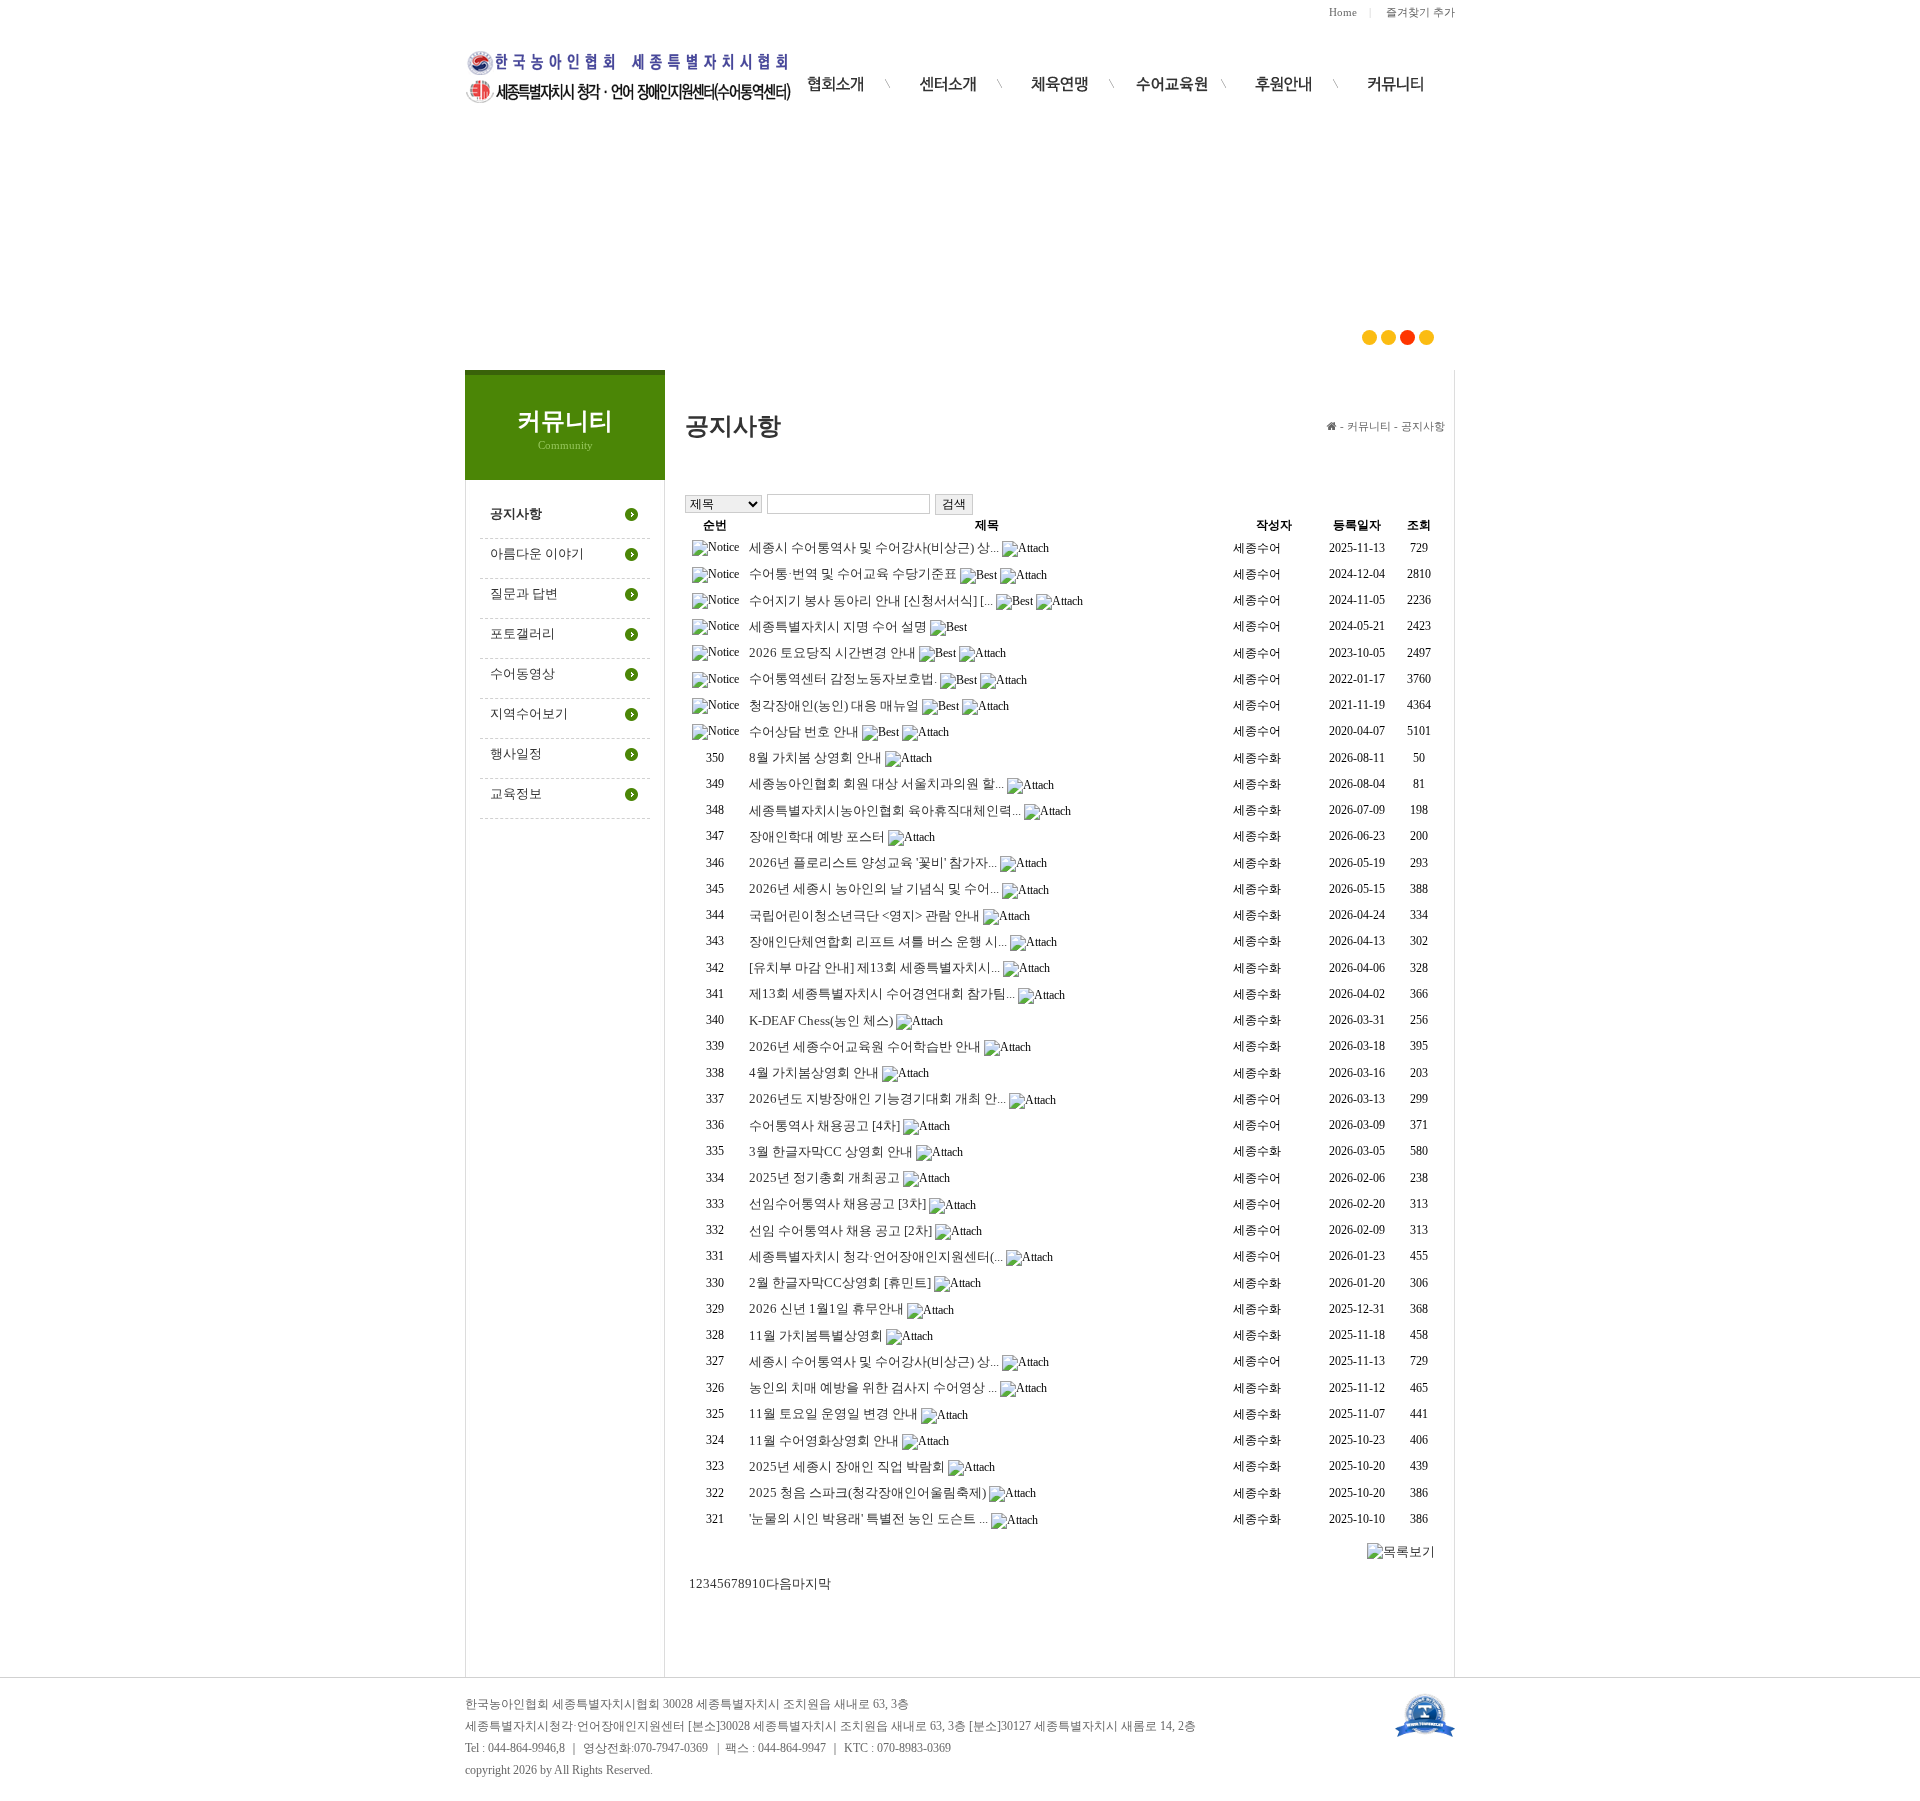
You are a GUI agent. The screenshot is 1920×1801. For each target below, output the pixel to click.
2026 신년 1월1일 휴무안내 (826, 1308)
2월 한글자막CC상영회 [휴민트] (840, 1282)
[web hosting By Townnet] (1425, 1713)
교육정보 (516, 793)
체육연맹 (1060, 84)
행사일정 (516, 753)
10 (759, 1583)
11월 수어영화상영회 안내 (824, 1440)
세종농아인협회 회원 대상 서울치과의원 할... (876, 783)
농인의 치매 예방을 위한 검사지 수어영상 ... (873, 1387)
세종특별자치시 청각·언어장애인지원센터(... (876, 1256)
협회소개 (836, 84)
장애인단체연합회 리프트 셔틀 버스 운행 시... (878, 941)
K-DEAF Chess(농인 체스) (821, 1020)
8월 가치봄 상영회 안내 (815, 757)
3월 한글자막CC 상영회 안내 (831, 1151)
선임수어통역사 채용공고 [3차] (837, 1203)
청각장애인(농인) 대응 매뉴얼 (834, 705)
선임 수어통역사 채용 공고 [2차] (840, 1230)
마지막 (811, 1583)
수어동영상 (522, 673)
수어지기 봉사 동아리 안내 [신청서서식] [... (871, 600)
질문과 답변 (524, 593)
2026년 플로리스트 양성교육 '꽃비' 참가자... (873, 862)
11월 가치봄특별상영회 (816, 1335)
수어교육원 (1172, 84)
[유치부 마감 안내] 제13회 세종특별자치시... (874, 967)
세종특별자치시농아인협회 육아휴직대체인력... (885, 810)
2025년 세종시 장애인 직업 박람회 (847, 1466)
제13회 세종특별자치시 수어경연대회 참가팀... (882, 993)
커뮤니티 (1396, 84)
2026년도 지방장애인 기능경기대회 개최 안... (877, 1098)
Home (1343, 12)
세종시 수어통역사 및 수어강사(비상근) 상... (874, 547)
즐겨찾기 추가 (1420, 12)
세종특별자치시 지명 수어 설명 (838, 626)
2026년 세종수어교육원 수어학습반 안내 (865, 1046)
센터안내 (948, 84)
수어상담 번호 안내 (804, 731)
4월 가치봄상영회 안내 (814, 1072)
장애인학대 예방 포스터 (817, 836)
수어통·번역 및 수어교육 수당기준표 (853, 573)
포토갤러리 (522, 633)
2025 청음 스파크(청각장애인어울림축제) (867, 1492)
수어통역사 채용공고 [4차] (824, 1125)
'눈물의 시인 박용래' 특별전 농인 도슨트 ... (868, 1518)
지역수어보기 (529, 713)
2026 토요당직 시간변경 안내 (832, 652)
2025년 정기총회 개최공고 (824, 1177)
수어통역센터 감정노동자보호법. (843, 678)
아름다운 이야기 (537, 553)
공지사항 (516, 513)
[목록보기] (1401, 1550)
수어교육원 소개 (1284, 84)
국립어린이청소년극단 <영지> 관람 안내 (864, 915)
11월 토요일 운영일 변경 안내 (833, 1413)
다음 (779, 1583)
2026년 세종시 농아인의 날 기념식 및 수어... (874, 888)
